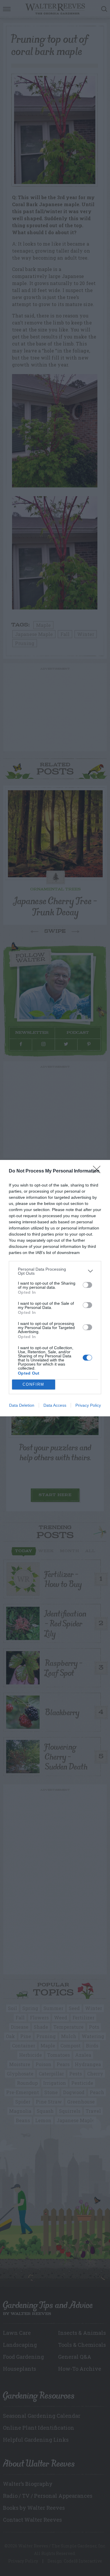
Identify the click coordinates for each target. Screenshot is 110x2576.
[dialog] (55, 1288)
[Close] (99, 1171)
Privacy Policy (88, 1405)
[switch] (87, 1285)
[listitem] (55, 1271)
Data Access (55, 1405)
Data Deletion (22, 1405)
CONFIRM (33, 1384)
